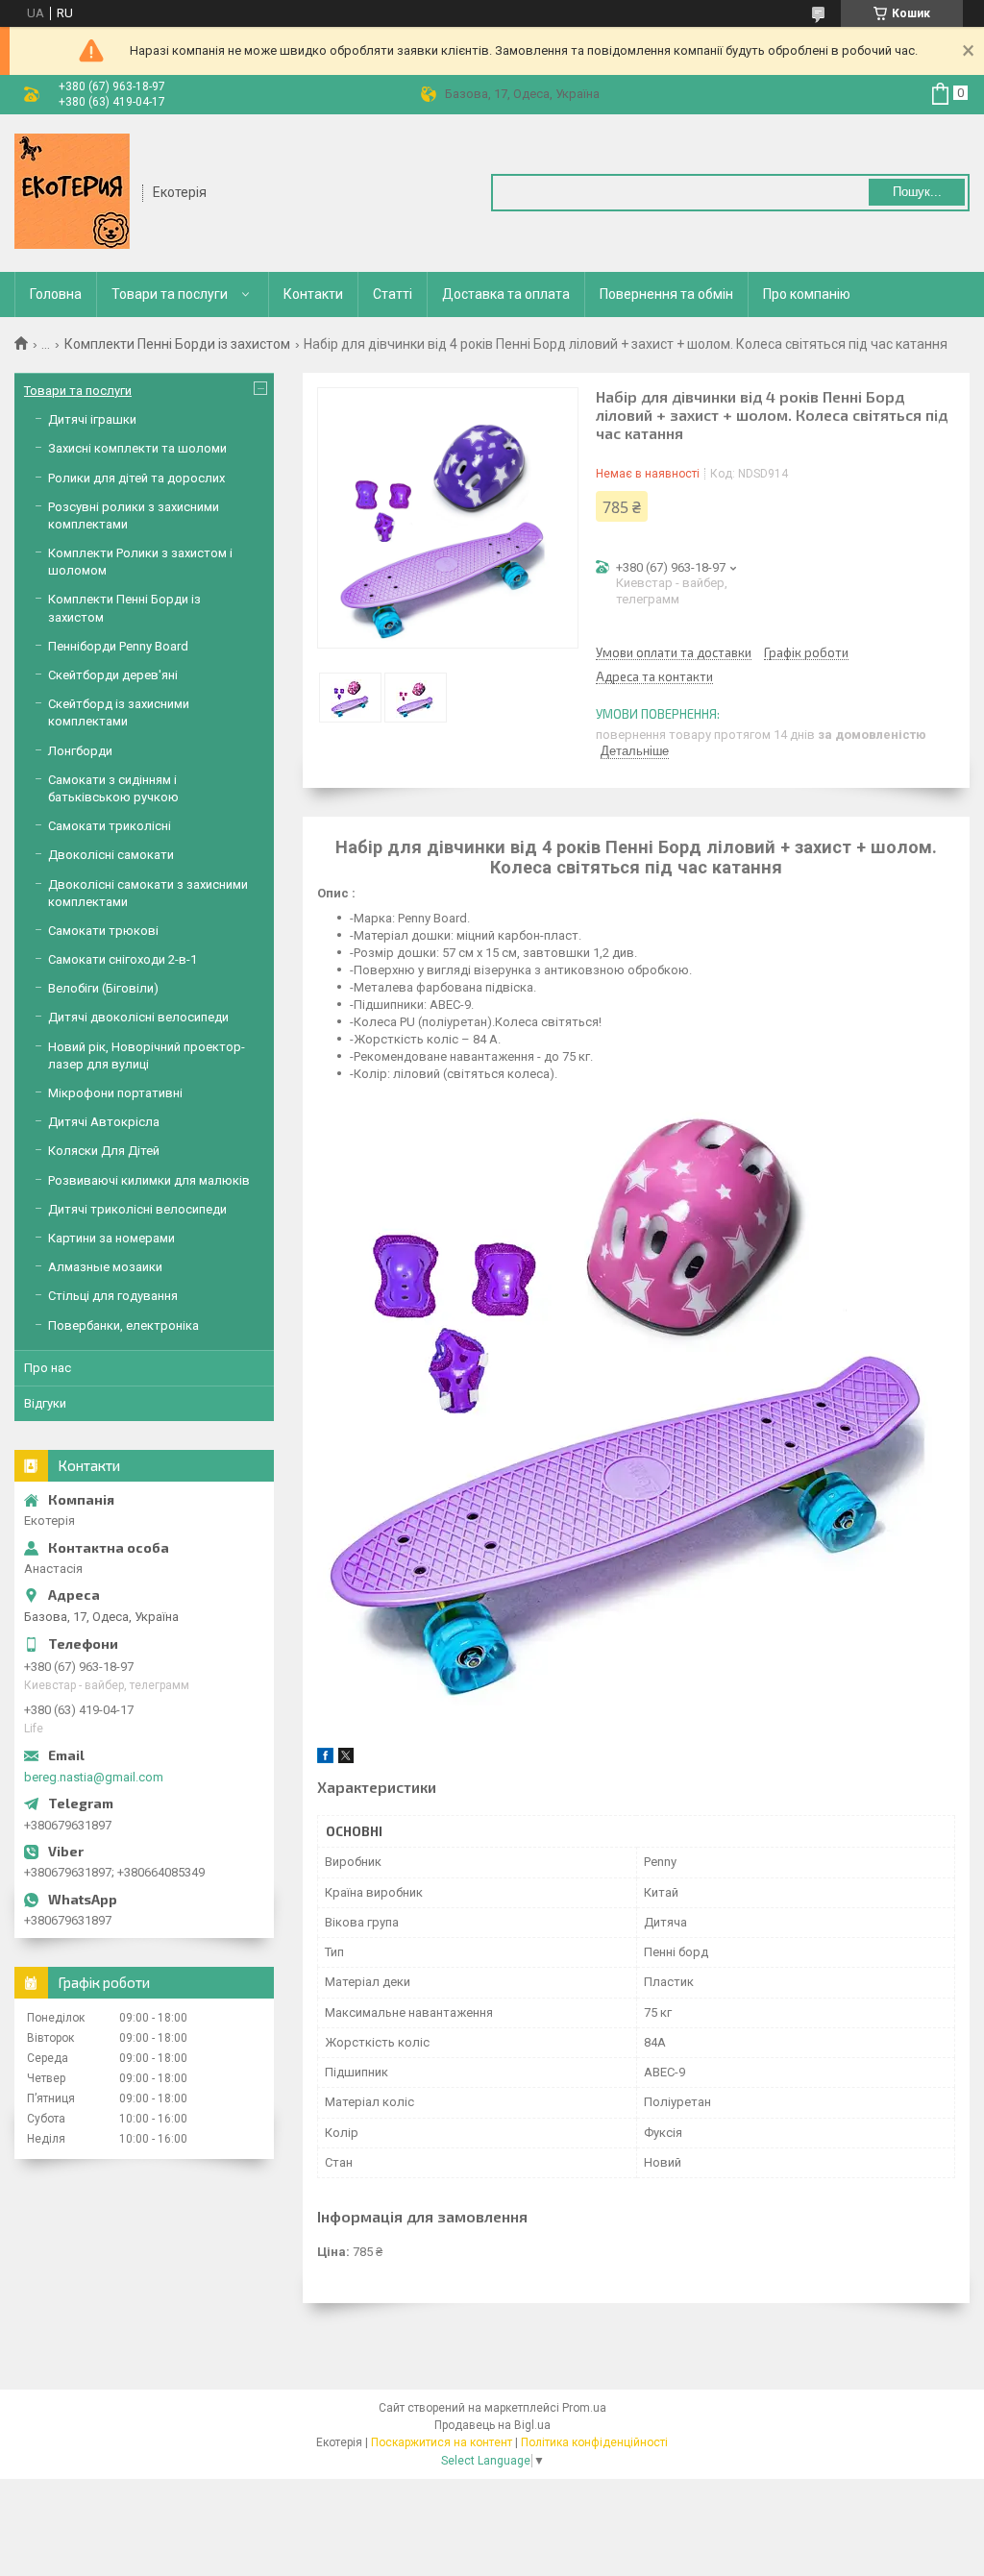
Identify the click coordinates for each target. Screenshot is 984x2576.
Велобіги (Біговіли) (103, 988)
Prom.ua (584, 2408)
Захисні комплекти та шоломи (137, 448)
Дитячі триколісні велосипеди (137, 1209)
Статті (393, 294)
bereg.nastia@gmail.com (94, 1777)
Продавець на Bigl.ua (492, 2425)
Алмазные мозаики (105, 1267)
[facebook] (325, 1759)
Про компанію (807, 294)
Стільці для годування (113, 1296)
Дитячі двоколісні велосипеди (138, 1017)
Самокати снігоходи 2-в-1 (123, 959)
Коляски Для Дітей (104, 1151)
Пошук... (917, 192)
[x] (346, 1759)
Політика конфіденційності (594, 2442)
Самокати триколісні (110, 826)
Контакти (313, 294)
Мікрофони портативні (115, 1093)
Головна (56, 294)
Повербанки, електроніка (123, 1325)
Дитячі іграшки (92, 419)
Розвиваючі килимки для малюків (149, 1180)
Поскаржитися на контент (442, 2442)
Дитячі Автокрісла (104, 1122)
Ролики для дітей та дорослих (136, 478)
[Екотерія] (72, 191)
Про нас (48, 1368)
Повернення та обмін (666, 294)
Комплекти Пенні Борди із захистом (177, 344)
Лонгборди (80, 751)
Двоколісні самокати (111, 855)
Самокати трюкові (103, 931)
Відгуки (45, 1403)
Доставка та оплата (506, 294)
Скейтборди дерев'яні (113, 675)
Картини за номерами (111, 1238)
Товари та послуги (170, 294)
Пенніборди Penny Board (118, 646)
